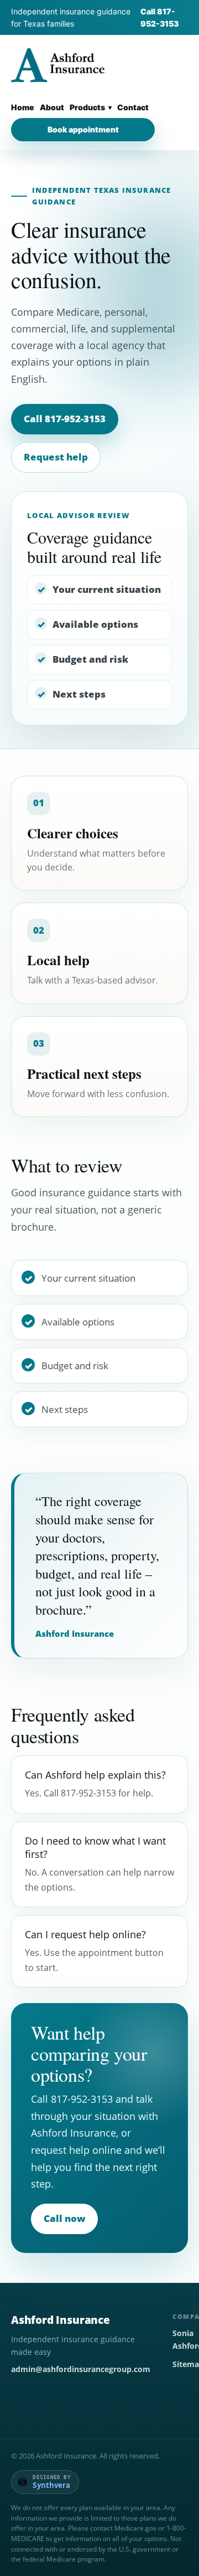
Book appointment (83, 129)
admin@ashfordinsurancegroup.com (81, 2369)
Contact (133, 107)
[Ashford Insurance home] (58, 65)
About (52, 107)
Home (23, 107)
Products (87, 107)
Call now (64, 2218)
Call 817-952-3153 (159, 17)
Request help (56, 457)
